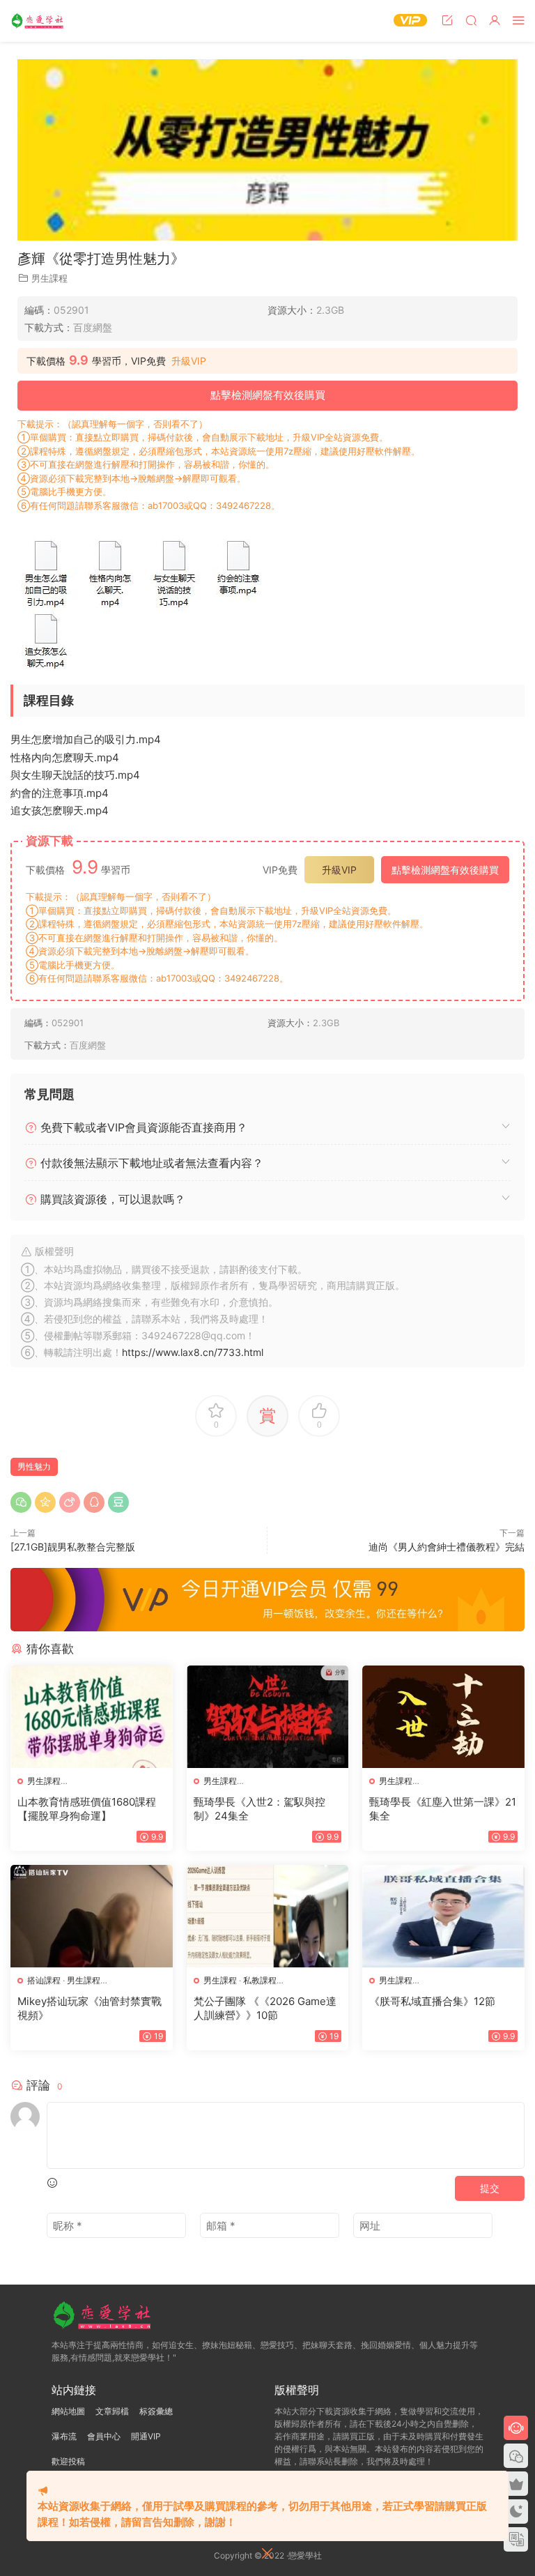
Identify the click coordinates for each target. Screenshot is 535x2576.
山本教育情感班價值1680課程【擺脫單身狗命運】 (87, 1809)
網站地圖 (68, 2411)
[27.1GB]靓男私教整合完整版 (73, 1547)
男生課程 (49, 278)
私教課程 (260, 1980)
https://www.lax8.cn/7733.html (193, 1352)
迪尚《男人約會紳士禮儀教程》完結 (447, 1547)
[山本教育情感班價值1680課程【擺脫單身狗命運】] (92, 1717)
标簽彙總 (156, 2411)
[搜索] (471, 20)
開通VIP (146, 2436)
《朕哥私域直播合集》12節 (432, 2001)
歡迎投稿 (68, 2461)
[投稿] (447, 20)
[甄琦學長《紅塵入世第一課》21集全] (443, 1717)
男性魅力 (34, 1466)
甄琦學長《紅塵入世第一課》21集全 (443, 1809)
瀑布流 (64, 2436)
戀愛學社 (38, 21)
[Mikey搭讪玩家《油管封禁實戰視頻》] (92, 1916)
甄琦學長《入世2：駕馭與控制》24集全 (259, 1809)
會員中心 (104, 2436)
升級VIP (189, 361)
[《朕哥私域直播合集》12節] (443, 1916)
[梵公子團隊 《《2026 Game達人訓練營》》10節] (268, 1916)
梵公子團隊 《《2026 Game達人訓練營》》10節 (265, 2008)
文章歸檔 (112, 2411)
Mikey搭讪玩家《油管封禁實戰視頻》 (90, 2008)
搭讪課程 (44, 1980)
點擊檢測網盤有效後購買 (268, 395)
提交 (490, 2188)
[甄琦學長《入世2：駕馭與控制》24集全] (268, 1717)
